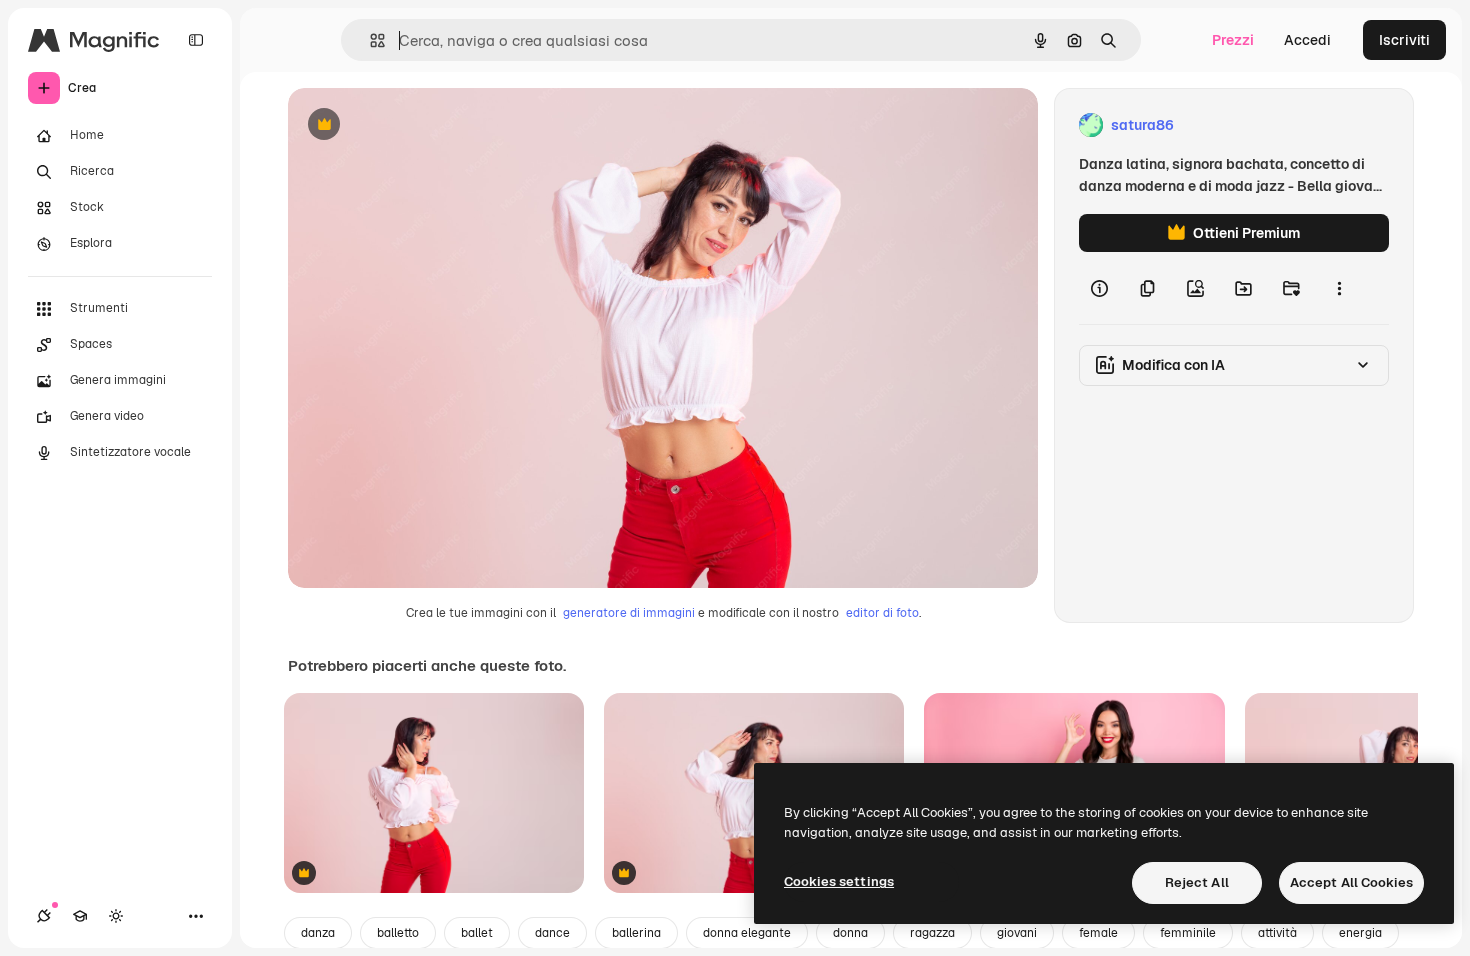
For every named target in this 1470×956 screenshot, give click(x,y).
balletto (398, 933)
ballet (477, 933)
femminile (1188, 933)
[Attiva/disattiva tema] (116, 916)
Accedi (1307, 40)
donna (850, 933)
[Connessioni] (44, 916)
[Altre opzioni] (1339, 288)
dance (552, 933)
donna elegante (747, 933)
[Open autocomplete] (369, 40)
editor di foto (882, 613)
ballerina (636, 933)
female (1098, 933)
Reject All (1197, 882)
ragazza (932, 933)
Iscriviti (1404, 40)
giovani (1017, 933)
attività (1277, 933)
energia (1360, 933)
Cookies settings (839, 881)
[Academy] (80, 916)
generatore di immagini (629, 613)
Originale (420, 125)
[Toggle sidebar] (196, 40)
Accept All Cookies (1351, 882)
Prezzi (1233, 40)
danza (318, 933)
